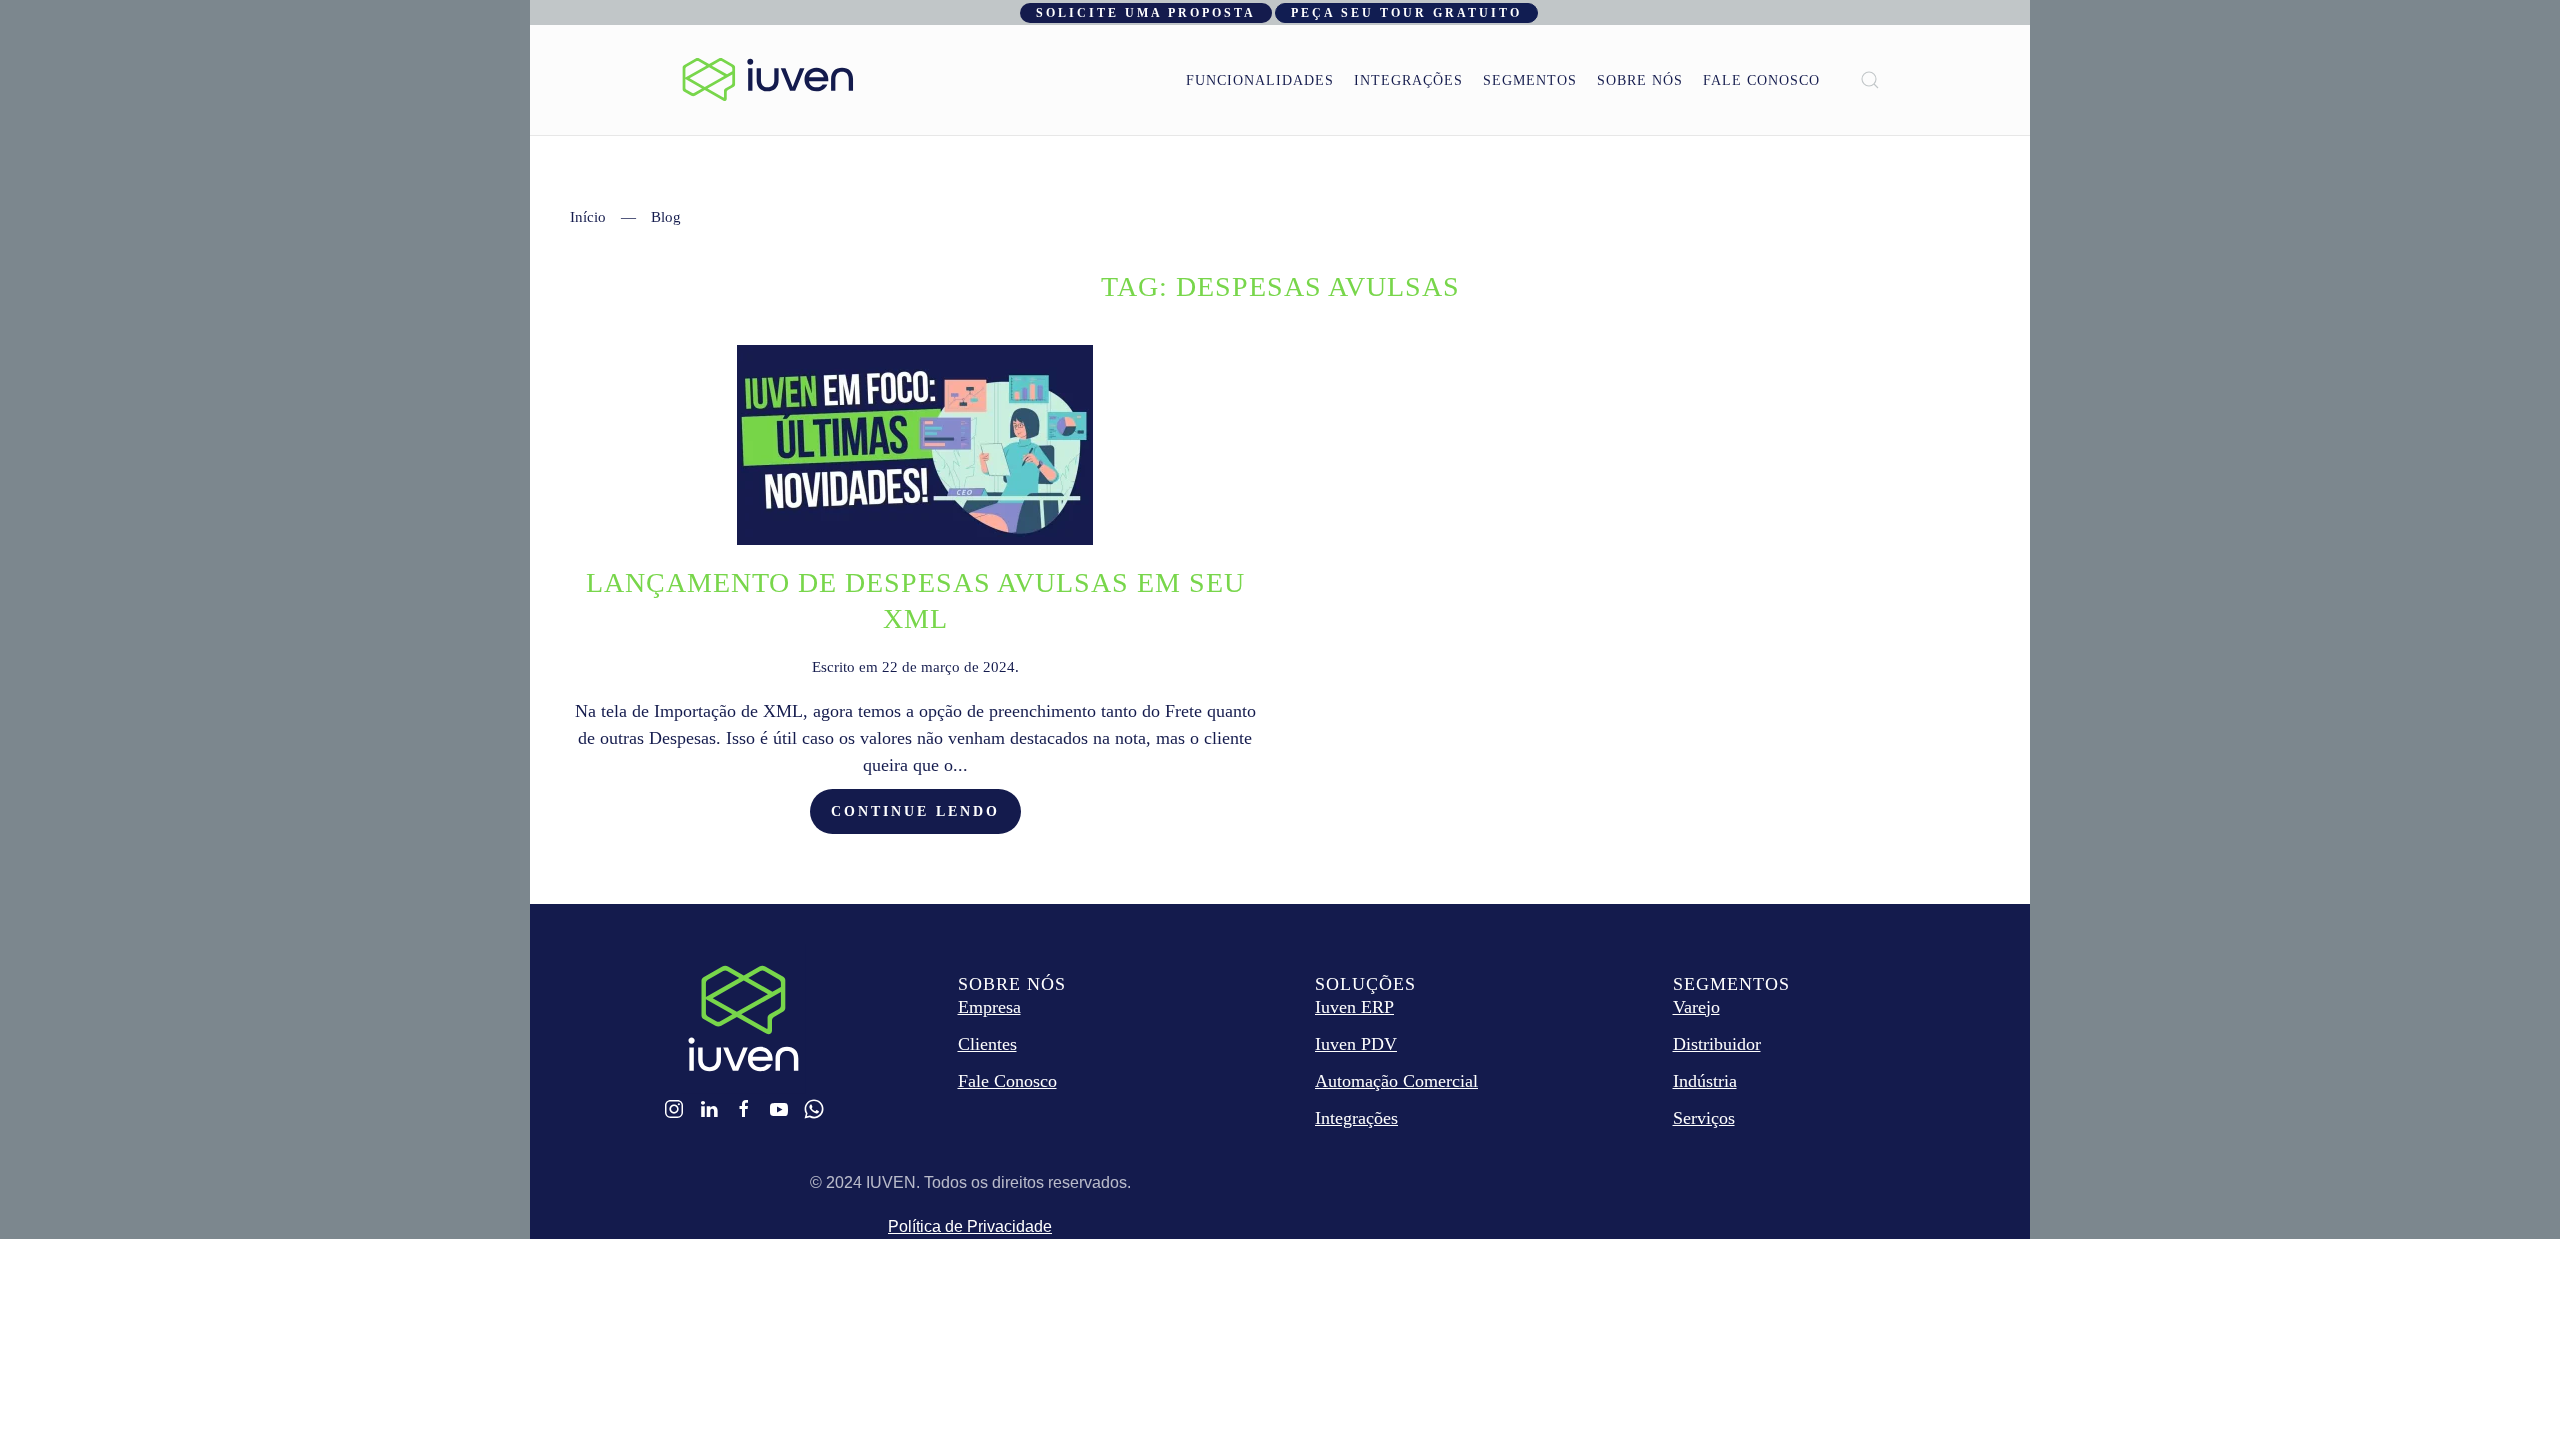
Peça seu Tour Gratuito (1406, 13)
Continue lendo (915, 811)
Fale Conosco (1761, 80)
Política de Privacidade (970, 1226)
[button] (1870, 80)
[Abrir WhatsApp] (2510, 1389)
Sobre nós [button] (1640, 80)
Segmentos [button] (1530, 80)
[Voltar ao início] (768, 80)
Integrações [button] (1408, 80)
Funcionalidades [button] (1260, 80)
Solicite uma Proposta (1146, 13)
